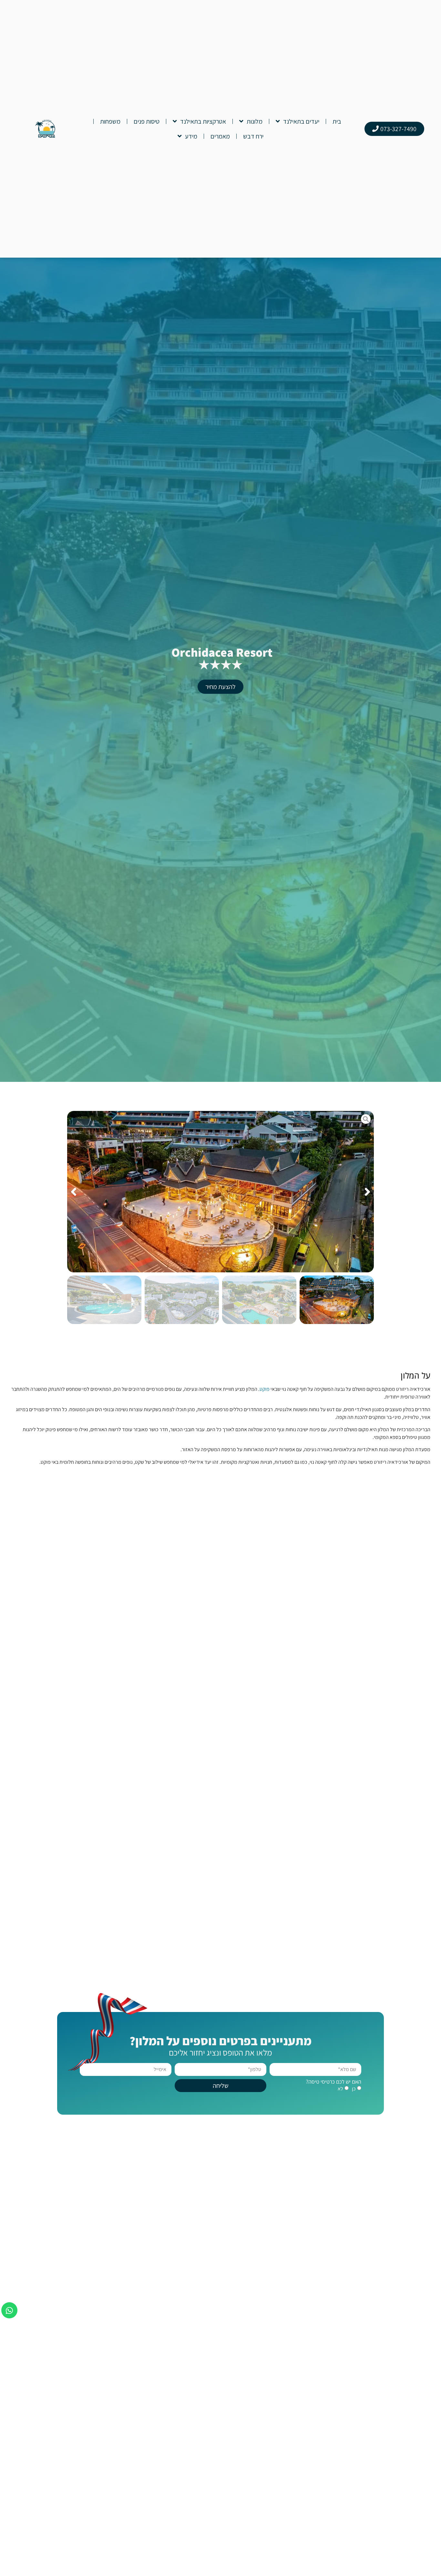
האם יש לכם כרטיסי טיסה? (334, 2082)
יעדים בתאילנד (301, 121)
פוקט (265, 1389)
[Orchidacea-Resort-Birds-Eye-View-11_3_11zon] (221, 1192)
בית (337, 121)
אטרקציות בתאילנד (203, 121)
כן (354, 2089)
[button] (367, 1192)
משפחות (110, 121)
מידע (191, 136)
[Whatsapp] (9, 2310)
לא (340, 2089)
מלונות (255, 121)
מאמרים (220, 136)
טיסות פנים (147, 121)
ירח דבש (253, 136)
